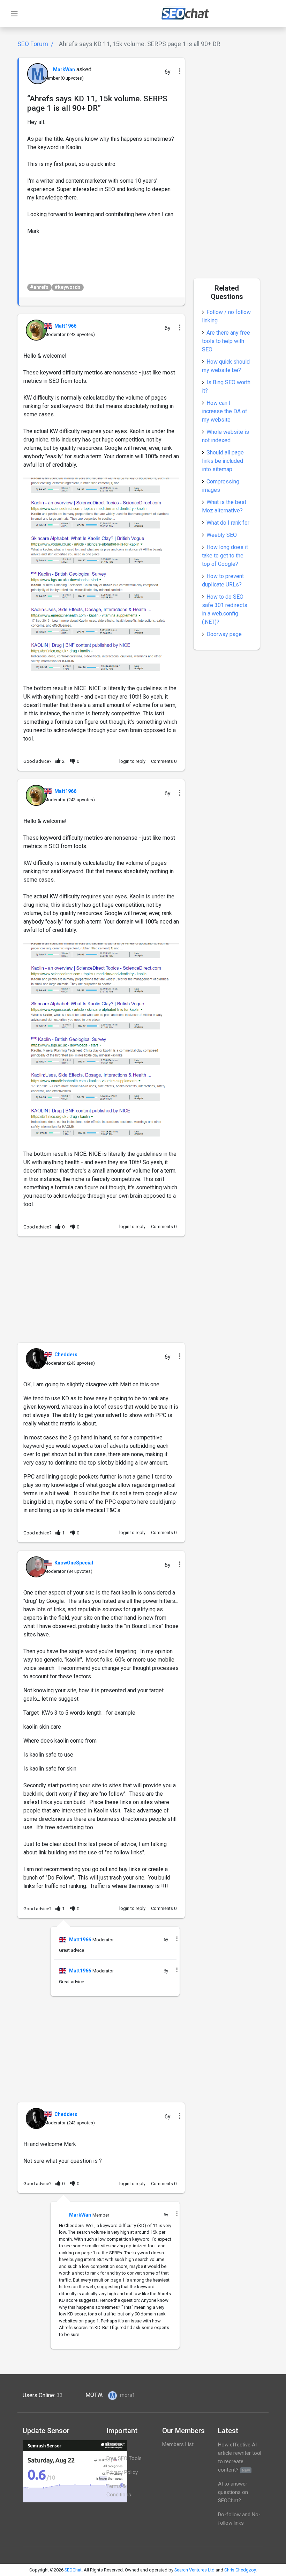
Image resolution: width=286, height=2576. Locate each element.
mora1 (127, 2395)
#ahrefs (39, 287)
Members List (178, 2444)
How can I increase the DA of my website (225, 411)
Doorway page (224, 634)
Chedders (66, 1355)
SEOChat (73, 2570)
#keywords (67, 287)
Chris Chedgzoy (240, 2570)
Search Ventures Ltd (194, 2570)
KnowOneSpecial (74, 1563)
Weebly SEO (222, 535)
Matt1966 (65, 326)
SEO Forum (33, 44)
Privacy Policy (122, 2472)
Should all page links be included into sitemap (223, 461)
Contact (116, 2444)
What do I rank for (228, 523)
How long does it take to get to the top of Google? (225, 556)
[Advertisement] (101, 1294)
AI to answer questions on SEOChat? (233, 2492)
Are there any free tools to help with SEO (226, 341)
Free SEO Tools (124, 2458)
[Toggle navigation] (14, 14)
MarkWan (64, 70)
